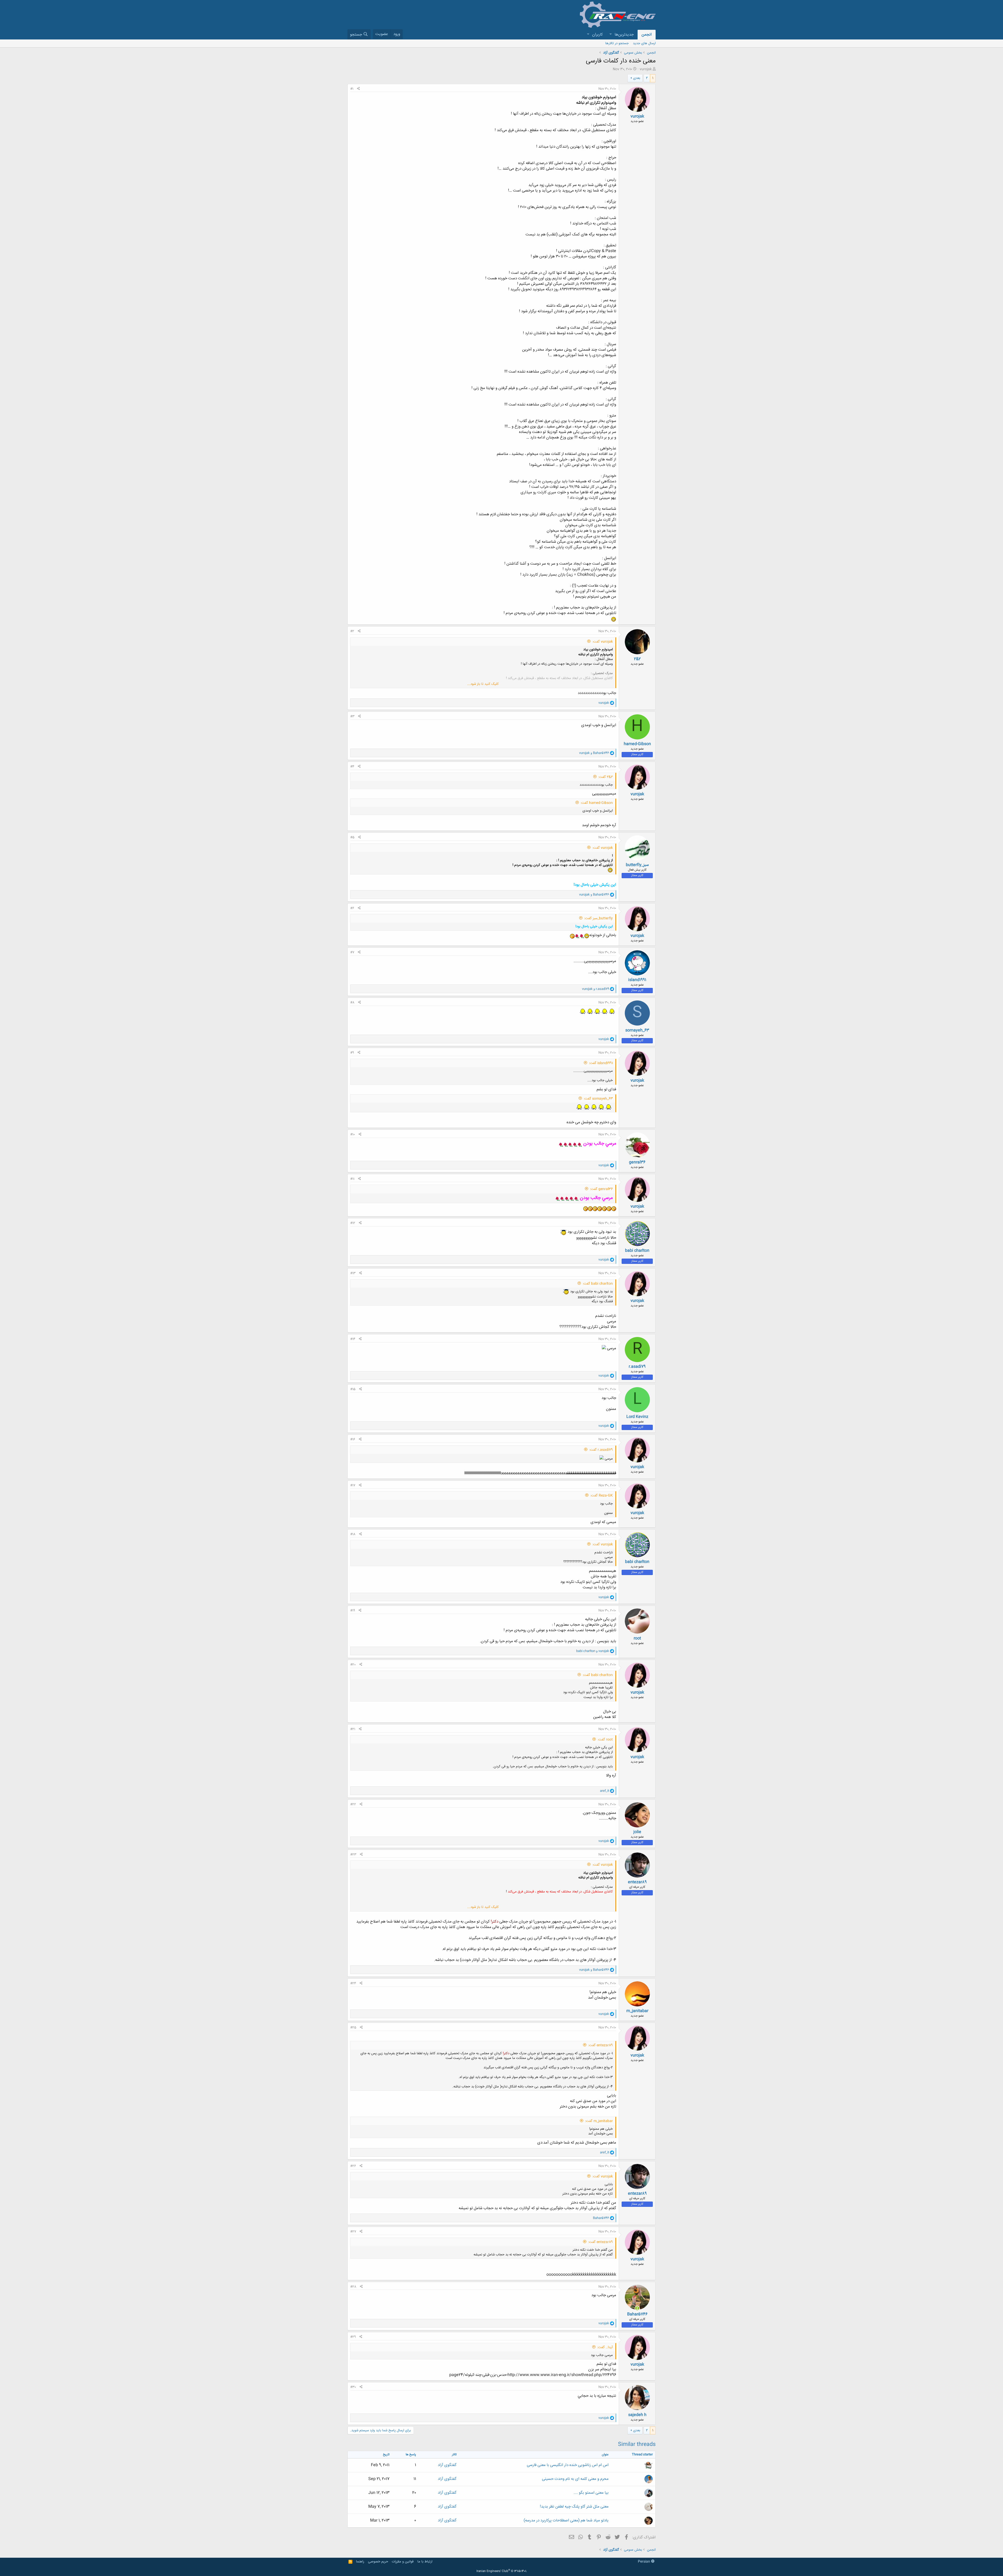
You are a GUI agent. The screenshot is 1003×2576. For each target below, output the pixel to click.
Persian (645, 2562)
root (637, 1638)
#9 (352, 1053)
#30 (353, 2387)
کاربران (597, 35)
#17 (353, 1485)
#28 (353, 2287)
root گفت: (605, 1740)
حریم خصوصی (378, 2562)
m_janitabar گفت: (599, 2121)
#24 (353, 1983)
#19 (353, 1611)
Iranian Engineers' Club (502, 2571)
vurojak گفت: (603, 642)
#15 (353, 1389)
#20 (353, 1665)
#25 (353, 2028)
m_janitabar (637, 2011)
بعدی (637, 78)
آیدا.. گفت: (605, 2347)
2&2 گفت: (606, 777)
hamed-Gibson (637, 744)
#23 (353, 1855)
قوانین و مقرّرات (403, 2562)
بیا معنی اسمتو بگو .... (591, 2493)
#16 (353, 1439)
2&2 (637, 659)
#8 (352, 1003)
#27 (353, 2232)
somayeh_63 (637, 1030)
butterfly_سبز (637, 865)
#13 (353, 1273)
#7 (352, 952)
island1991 (637, 980)
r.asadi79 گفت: (601, 1450)
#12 (353, 1223)
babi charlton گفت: (598, 1284)
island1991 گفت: (601, 1063)
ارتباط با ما (425, 2562)
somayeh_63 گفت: (598, 1099)
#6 (352, 908)
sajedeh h (637, 2415)
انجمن (647, 35)
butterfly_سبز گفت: (599, 918)
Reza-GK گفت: (602, 1496)
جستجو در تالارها (617, 43)
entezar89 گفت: (600, 2045)
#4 (352, 767)
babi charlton (637, 1251)
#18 (353, 1534)
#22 (353, 1804)
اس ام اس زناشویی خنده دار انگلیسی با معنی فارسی (568, 2465)
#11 (352, 1179)
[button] (610, 35)
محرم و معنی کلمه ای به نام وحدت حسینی (575, 2479)
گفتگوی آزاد (447, 2465)
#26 (353, 2166)
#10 (353, 1134)
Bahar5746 (637, 2314)
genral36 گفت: (601, 1189)
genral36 (637, 1162)
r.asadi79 (637, 1367)
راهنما (360, 2562)
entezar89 (637, 1882)
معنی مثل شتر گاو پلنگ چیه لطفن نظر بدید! (574, 2507)
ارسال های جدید (644, 43)
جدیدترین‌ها (624, 35)
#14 (353, 1339)
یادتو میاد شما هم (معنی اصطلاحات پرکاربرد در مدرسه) (566, 2520)
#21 (353, 1729)
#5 (352, 837)
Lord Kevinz (637, 1417)
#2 (352, 631)
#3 (352, 716)
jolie (637, 1832)
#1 (352, 89)
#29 (353, 2337)
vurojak (646, 69)
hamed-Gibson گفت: (597, 803)
